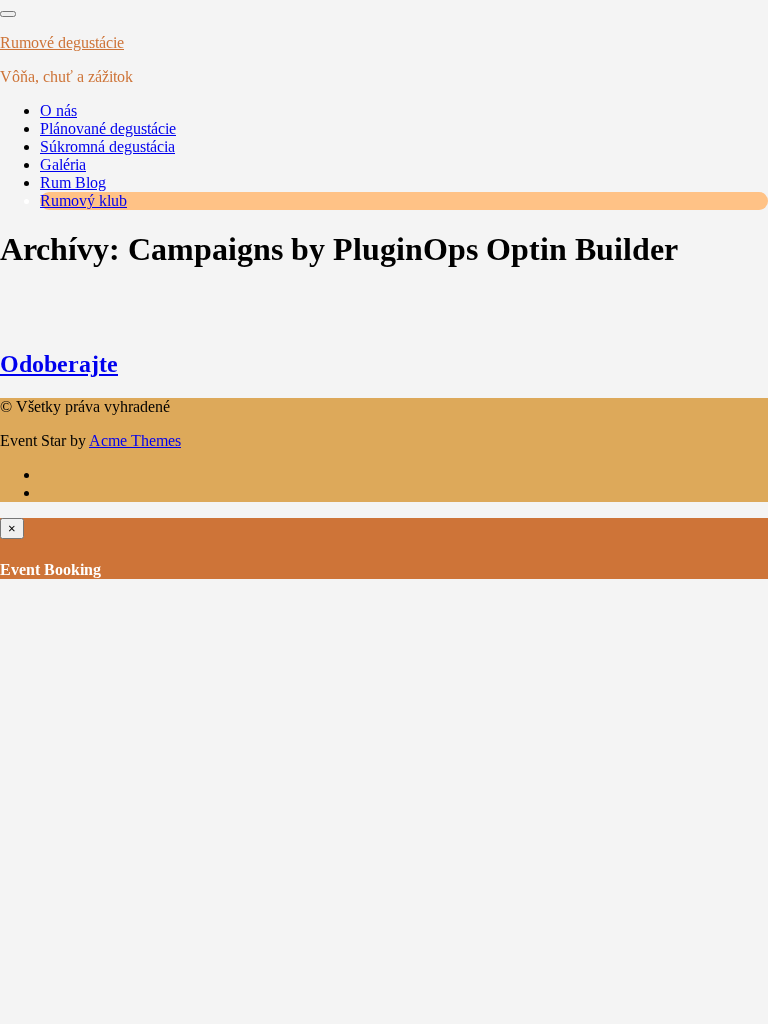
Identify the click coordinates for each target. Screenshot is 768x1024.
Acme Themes (135, 440)
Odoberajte (59, 364)
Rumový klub (83, 200)
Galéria (63, 164)
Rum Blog (73, 182)
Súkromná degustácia (107, 146)
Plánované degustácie (108, 128)
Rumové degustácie (62, 42)
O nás (58, 110)
